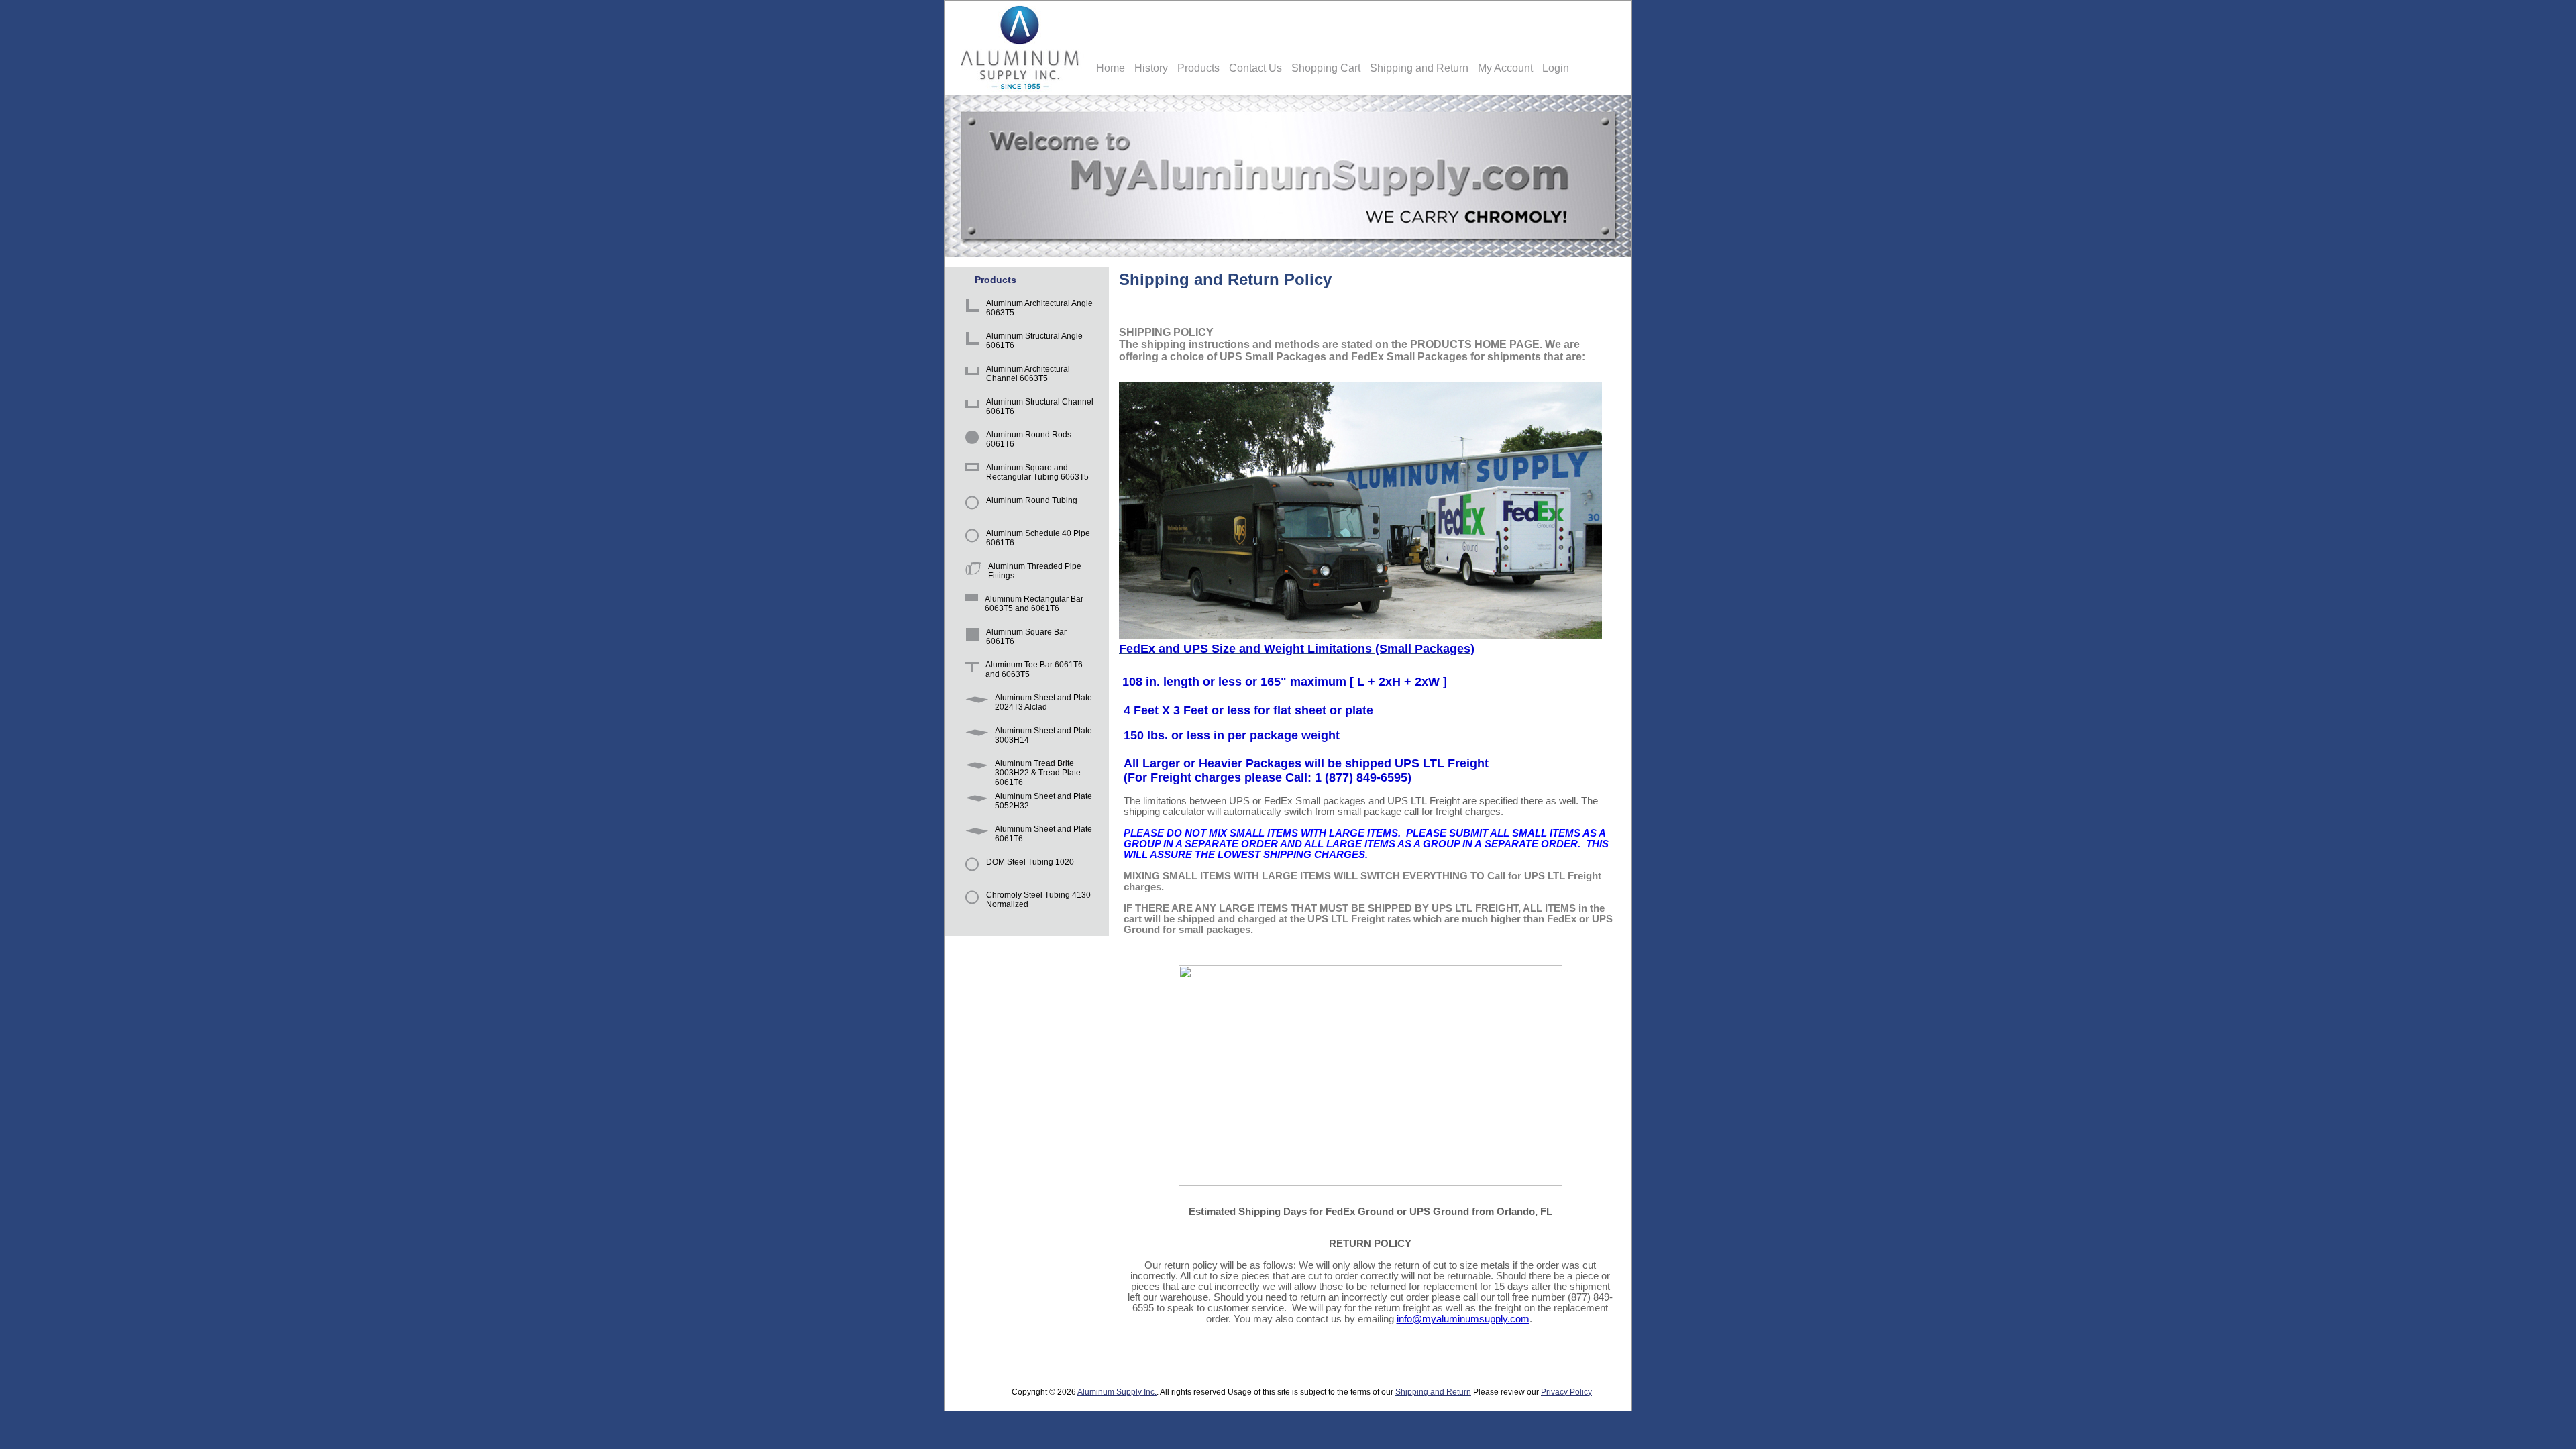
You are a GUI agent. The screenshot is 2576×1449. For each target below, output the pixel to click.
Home (1111, 68)
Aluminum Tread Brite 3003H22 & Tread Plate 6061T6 (1038, 770)
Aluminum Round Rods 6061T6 (1029, 439)
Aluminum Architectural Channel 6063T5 (1028, 374)
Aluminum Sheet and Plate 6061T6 (1043, 834)
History (1151, 68)
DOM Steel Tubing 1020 (1030, 862)
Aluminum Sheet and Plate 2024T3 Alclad (1043, 702)
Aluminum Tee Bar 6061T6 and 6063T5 (1034, 669)
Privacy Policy (1566, 1392)
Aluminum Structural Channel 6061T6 (1040, 407)
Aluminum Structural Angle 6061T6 (1034, 341)
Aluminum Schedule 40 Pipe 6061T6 (1038, 538)
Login (1556, 68)
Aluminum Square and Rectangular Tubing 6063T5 (1037, 472)
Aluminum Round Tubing (1032, 500)
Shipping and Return (1419, 68)
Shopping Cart (1326, 68)
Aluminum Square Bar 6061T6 (1026, 637)
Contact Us (1255, 68)
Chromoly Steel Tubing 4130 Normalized (1038, 900)
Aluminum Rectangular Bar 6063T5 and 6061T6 (1034, 604)
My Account (1505, 68)
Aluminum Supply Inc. (1117, 1392)
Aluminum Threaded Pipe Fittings (1035, 571)
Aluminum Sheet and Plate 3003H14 (1043, 735)
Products (1198, 68)
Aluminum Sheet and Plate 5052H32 (1043, 801)
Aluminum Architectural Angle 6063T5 (1039, 308)
